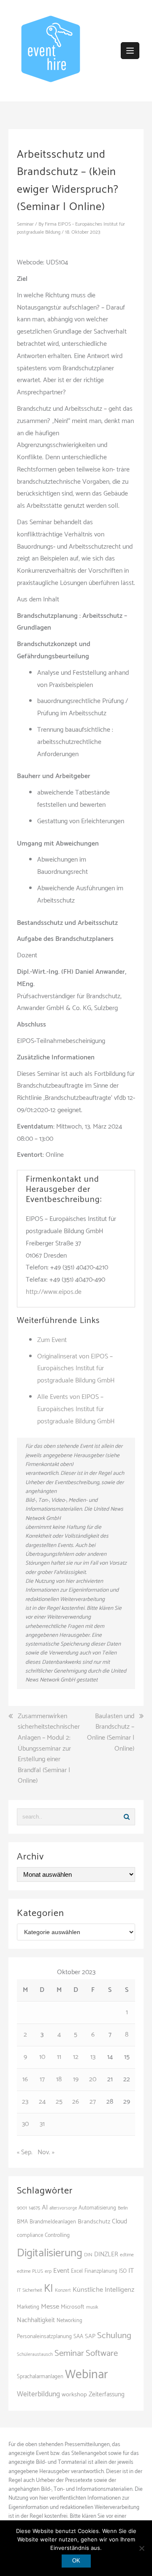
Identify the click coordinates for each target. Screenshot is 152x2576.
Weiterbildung (38, 2394)
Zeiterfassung (107, 2394)
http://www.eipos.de (54, 1292)
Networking (69, 2321)
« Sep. (25, 2152)
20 (93, 2079)
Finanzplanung (101, 2271)
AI (45, 2208)
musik (92, 2307)
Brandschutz (94, 2222)
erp (48, 2271)
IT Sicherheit (30, 2290)
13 (93, 2057)
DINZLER (106, 2255)
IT (131, 2271)
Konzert (63, 2290)
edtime (127, 2255)
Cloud (119, 2222)
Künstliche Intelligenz (103, 2290)
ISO (123, 2271)
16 (25, 2079)
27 (93, 2102)
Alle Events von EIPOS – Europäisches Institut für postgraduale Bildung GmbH (76, 1409)
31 (42, 2124)
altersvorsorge (63, 2208)
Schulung (114, 2336)
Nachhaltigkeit (36, 2320)
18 (59, 2079)
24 (42, 2102)
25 (59, 2102)
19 (76, 2079)
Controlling (57, 2235)
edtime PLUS (30, 2271)
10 (42, 2057)
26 (76, 2102)
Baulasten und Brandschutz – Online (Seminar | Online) (111, 1733)
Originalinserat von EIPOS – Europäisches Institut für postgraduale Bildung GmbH (76, 1369)
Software (102, 2353)
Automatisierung (97, 2208)
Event (61, 2271)
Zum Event (52, 1340)
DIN (88, 2255)
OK (76, 2561)
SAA (78, 2336)
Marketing (28, 2307)
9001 (22, 2208)
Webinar (87, 2375)
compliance (30, 2235)
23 (25, 2102)
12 (76, 2057)
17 (42, 2079)
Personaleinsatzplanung (44, 2336)
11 (59, 2057)
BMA (22, 2222)
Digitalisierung (50, 2253)
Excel (77, 2271)
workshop (74, 2395)
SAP (90, 2336)
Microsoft (73, 2307)
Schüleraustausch (35, 2355)
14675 (34, 2208)
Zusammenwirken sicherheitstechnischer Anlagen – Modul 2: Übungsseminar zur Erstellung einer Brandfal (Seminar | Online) (49, 1749)
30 (25, 2124)
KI (49, 2289)
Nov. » (46, 2152)
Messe (50, 2307)
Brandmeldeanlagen (53, 2222)
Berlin (123, 2208)
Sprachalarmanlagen (40, 2377)
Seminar (25, 224)
